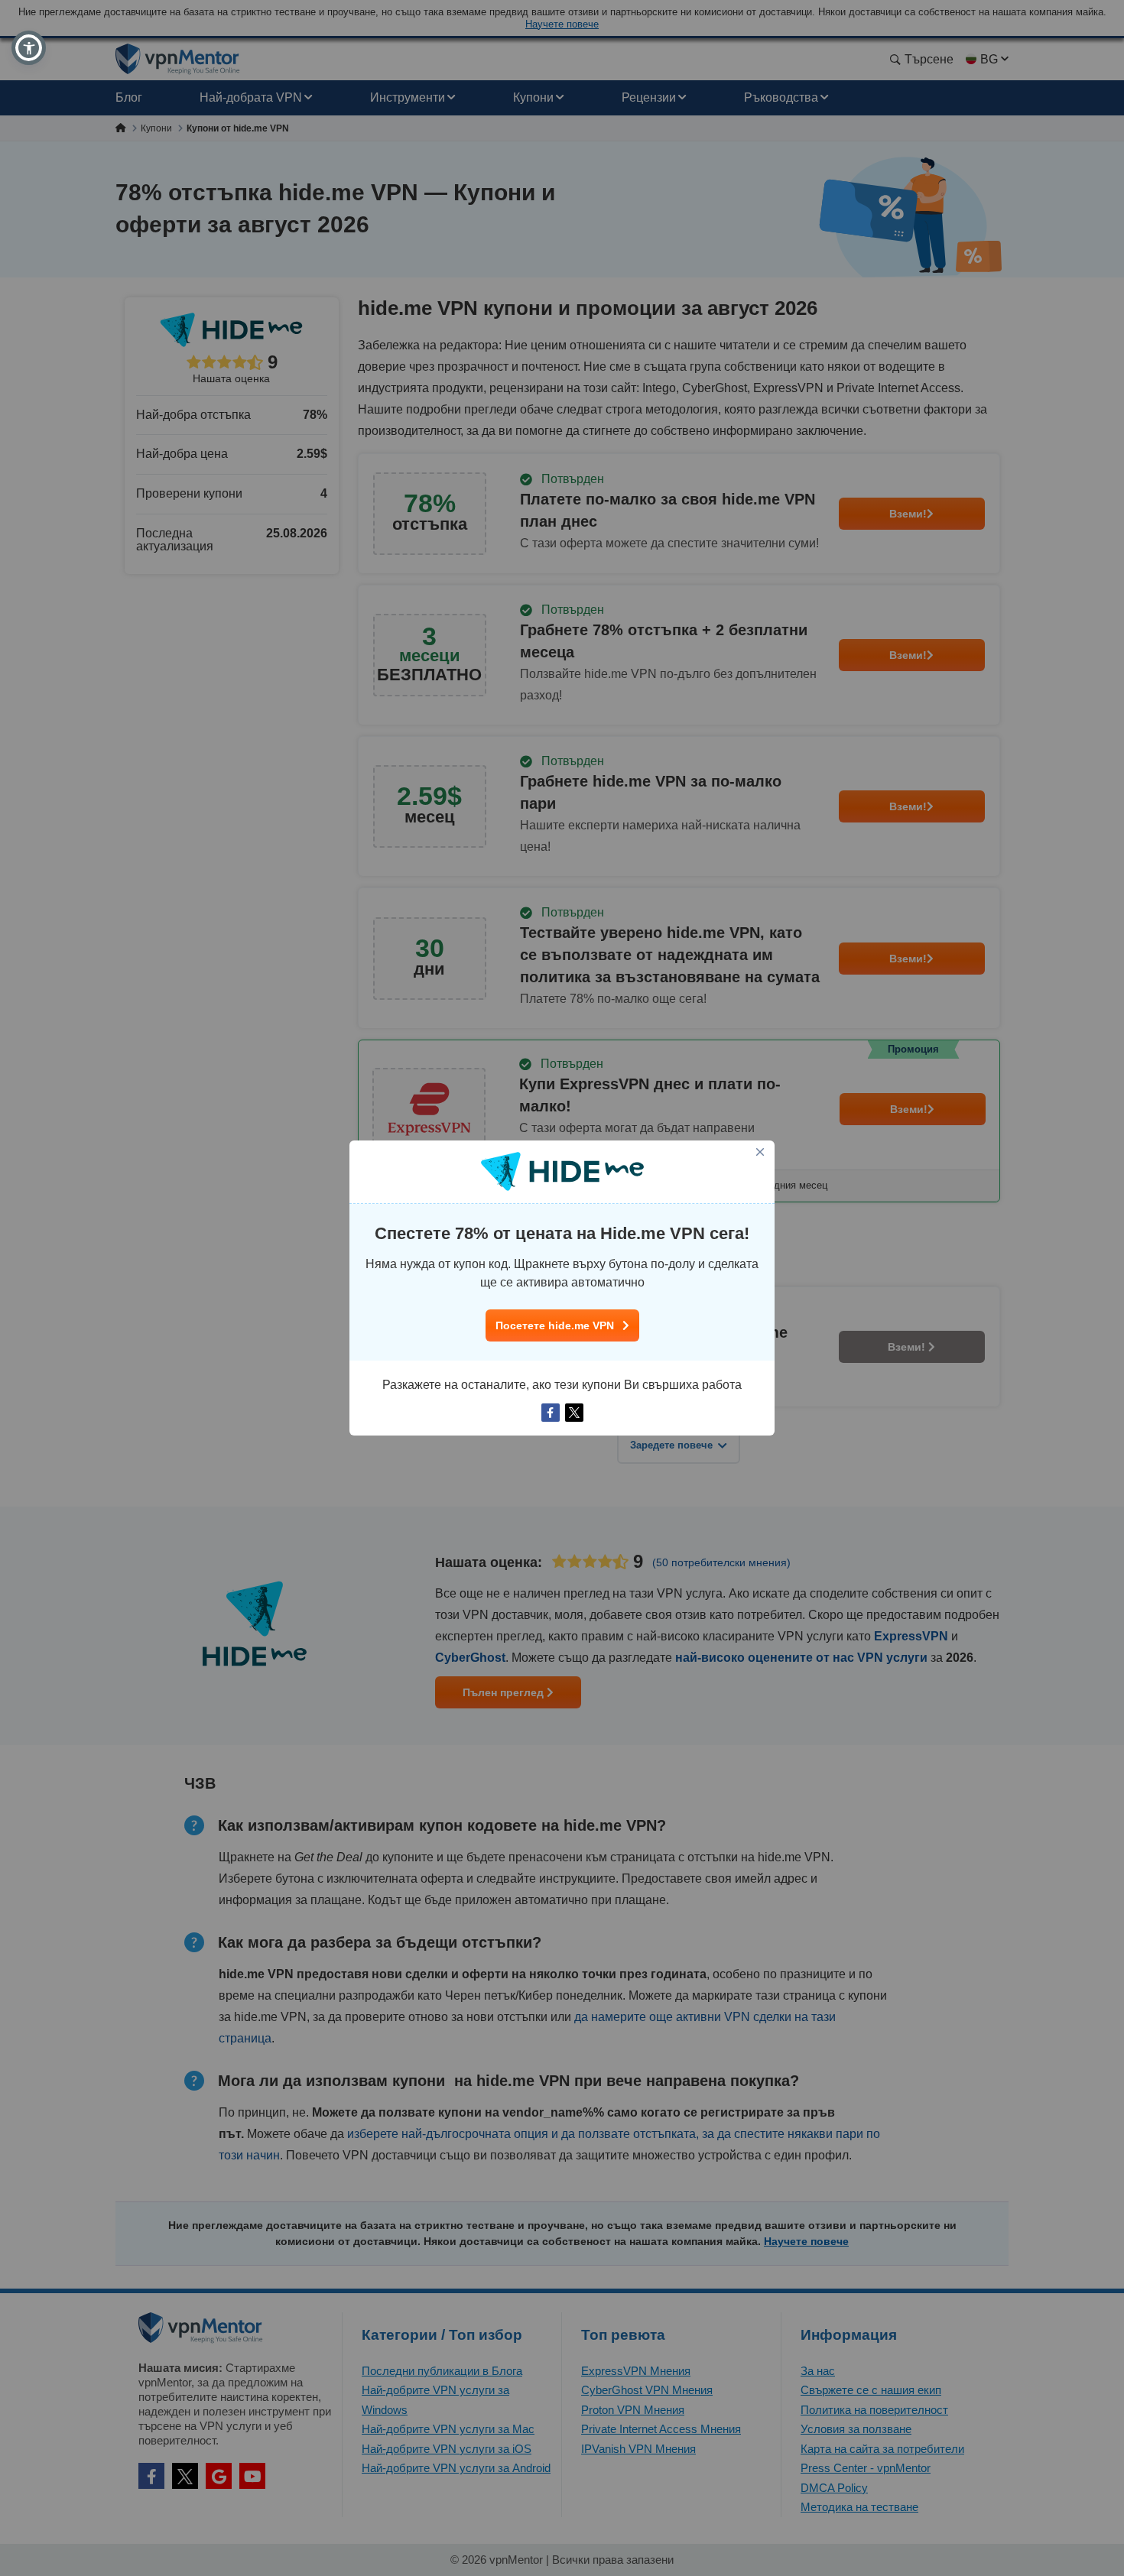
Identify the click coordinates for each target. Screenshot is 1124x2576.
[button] (29, 48)
